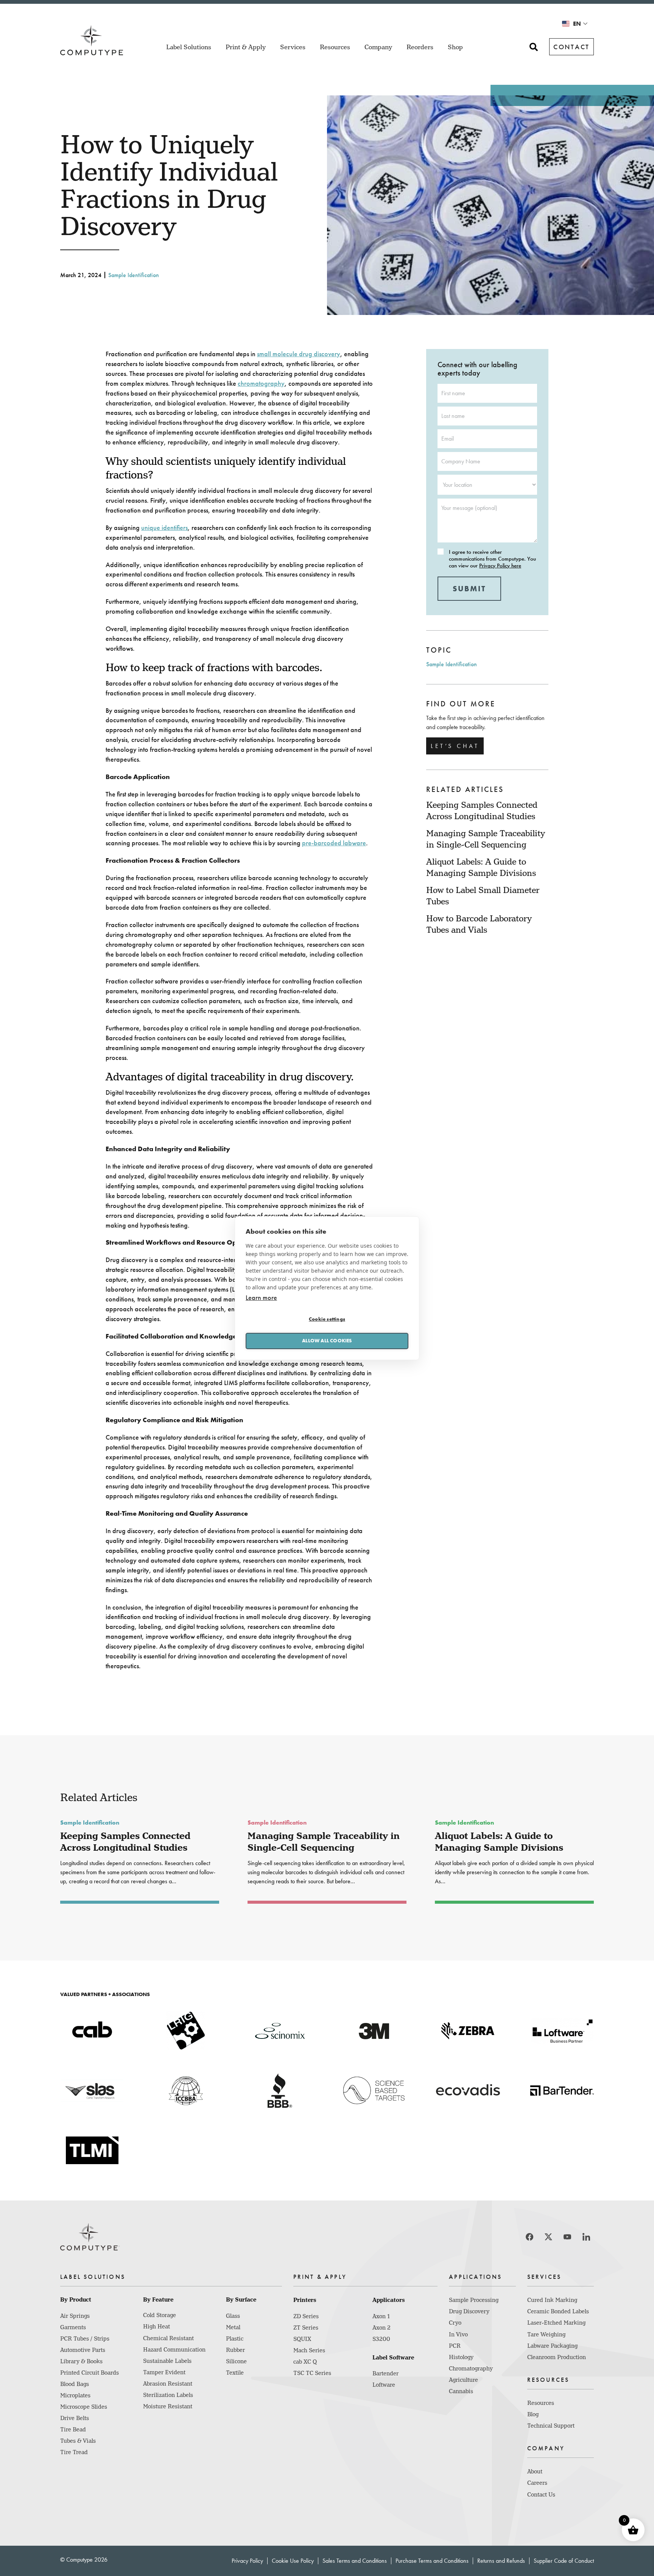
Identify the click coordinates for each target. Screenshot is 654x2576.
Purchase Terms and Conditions (432, 2561)
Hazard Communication (174, 2350)
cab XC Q (305, 2362)
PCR (455, 2346)
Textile (235, 2373)
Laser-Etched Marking (556, 2323)
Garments (73, 2327)
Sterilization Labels (168, 2395)
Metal (233, 2327)
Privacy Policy (247, 2561)
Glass (233, 2316)
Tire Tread (74, 2452)
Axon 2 (381, 2328)
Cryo (455, 2323)
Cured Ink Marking (552, 2300)
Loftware (384, 2385)
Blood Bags (75, 2384)
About (535, 2472)
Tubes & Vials (78, 2441)
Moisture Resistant (168, 2406)
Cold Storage (160, 2315)
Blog (533, 2414)
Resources (541, 2403)
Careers (537, 2483)
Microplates (75, 2395)
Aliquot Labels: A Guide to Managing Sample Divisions (499, 1842)
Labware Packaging (552, 2346)
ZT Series (306, 2328)
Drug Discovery (469, 2311)
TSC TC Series (312, 2373)
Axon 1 (381, 2316)
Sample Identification (134, 275)
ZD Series (306, 2316)
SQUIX (302, 2339)
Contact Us (541, 2495)
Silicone (236, 2361)
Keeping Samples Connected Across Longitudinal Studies (125, 1842)
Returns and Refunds (501, 2561)
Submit (469, 589)
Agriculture (463, 2380)
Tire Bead (73, 2430)
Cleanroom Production (557, 2357)
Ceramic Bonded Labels (558, 2311)
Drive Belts (75, 2418)
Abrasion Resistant (168, 2384)
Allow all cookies (327, 1341)
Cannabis (461, 2391)
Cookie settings (327, 1319)
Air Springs (75, 2316)
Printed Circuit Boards (90, 2373)
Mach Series (309, 2350)
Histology (461, 2357)
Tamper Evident (164, 2372)
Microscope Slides (84, 2407)
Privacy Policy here (500, 566)
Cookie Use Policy (293, 2561)
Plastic (235, 2339)
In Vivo (458, 2334)
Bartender (385, 2373)
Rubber (235, 2350)
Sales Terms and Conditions (355, 2561)
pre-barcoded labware (334, 843)
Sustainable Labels (167, 2361)
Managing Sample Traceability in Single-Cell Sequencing (324, 1842)
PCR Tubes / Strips (85, 2339)
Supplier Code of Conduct (564, 2561)
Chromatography (471, 2369)
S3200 (381, 2339)
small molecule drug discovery (299, 354)
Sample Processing (474, 2300)
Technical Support (551, 2426)
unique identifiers (164, 528)
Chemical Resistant (168, 2338)
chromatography (261, 383)
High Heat (156, 2327)
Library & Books (81, 2361)
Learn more (261, 1297)
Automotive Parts (83, 2350)
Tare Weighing (546, 2334)
